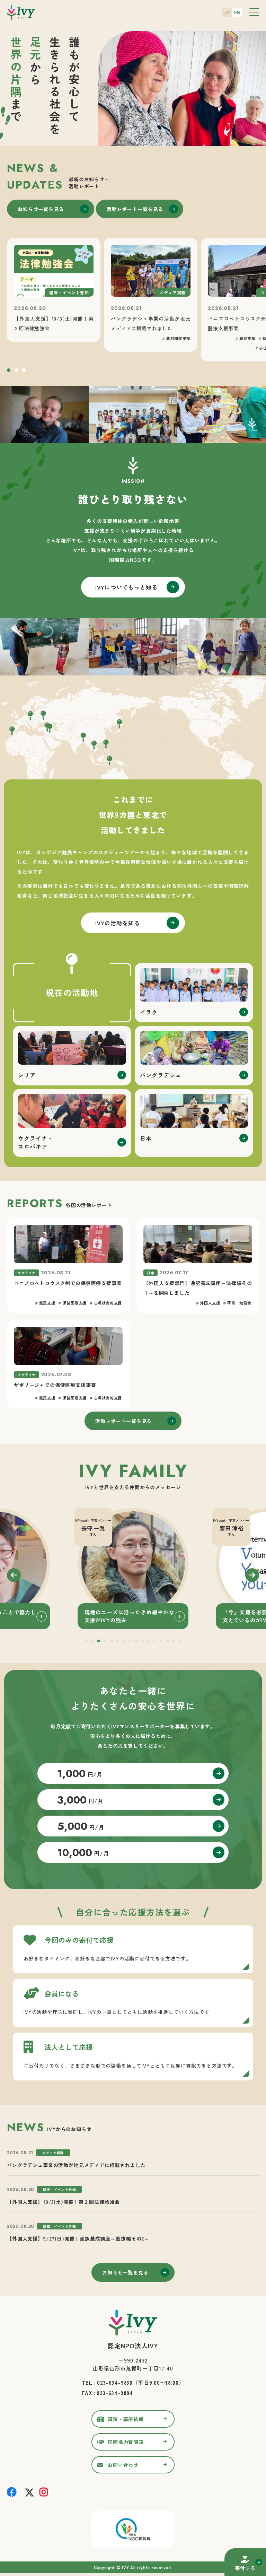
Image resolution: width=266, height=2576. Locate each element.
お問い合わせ (123, 2465)
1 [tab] (9, 371)
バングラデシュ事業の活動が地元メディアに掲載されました (76, 2165)
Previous (14, 1575)
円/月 (80, 1774)
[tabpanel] (133, 1569)
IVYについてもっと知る (126, 587)
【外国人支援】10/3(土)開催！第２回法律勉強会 (63, 2202)
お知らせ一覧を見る (41, 209)
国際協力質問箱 (126, 2442)
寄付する (245, 2568)
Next (252, 1575)
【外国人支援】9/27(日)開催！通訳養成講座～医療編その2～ (78, 2238)
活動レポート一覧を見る (135, 209)
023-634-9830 (115, 2382)
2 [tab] (16, 371)
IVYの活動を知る (118, 923)
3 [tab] (24, 371)
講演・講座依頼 (126, 2419)
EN (237, 12)
